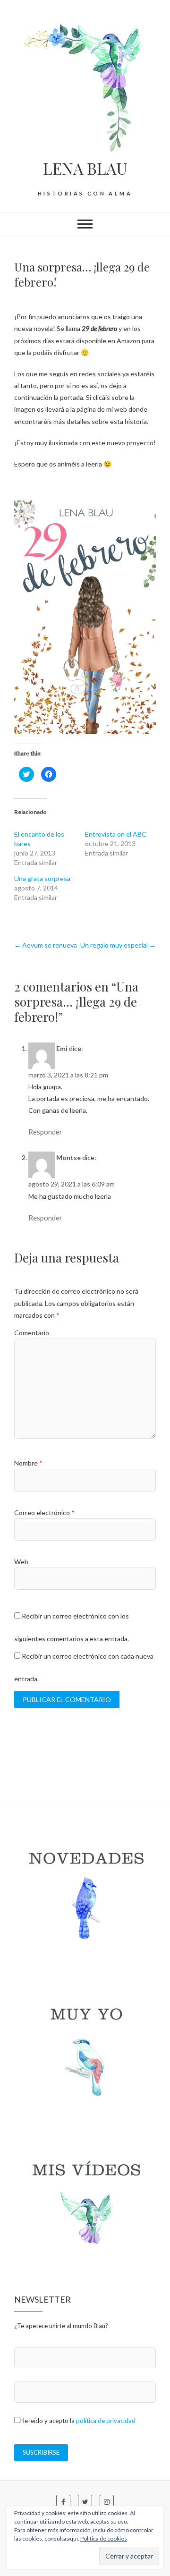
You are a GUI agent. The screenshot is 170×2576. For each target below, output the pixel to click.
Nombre (28, 1463)
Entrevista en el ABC (116, 834)
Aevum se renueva (46, 945)
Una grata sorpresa (42, 878)
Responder (45, 1132)
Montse (68, 1157)
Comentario (32, 1333)
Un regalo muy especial (118, 945)
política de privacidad (106, 2421)
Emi (62, 1048)
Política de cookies (104, 2538)
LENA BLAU (85, 168)
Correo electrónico (44, 1513)
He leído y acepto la (78, 2421)
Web (21, 1562)
